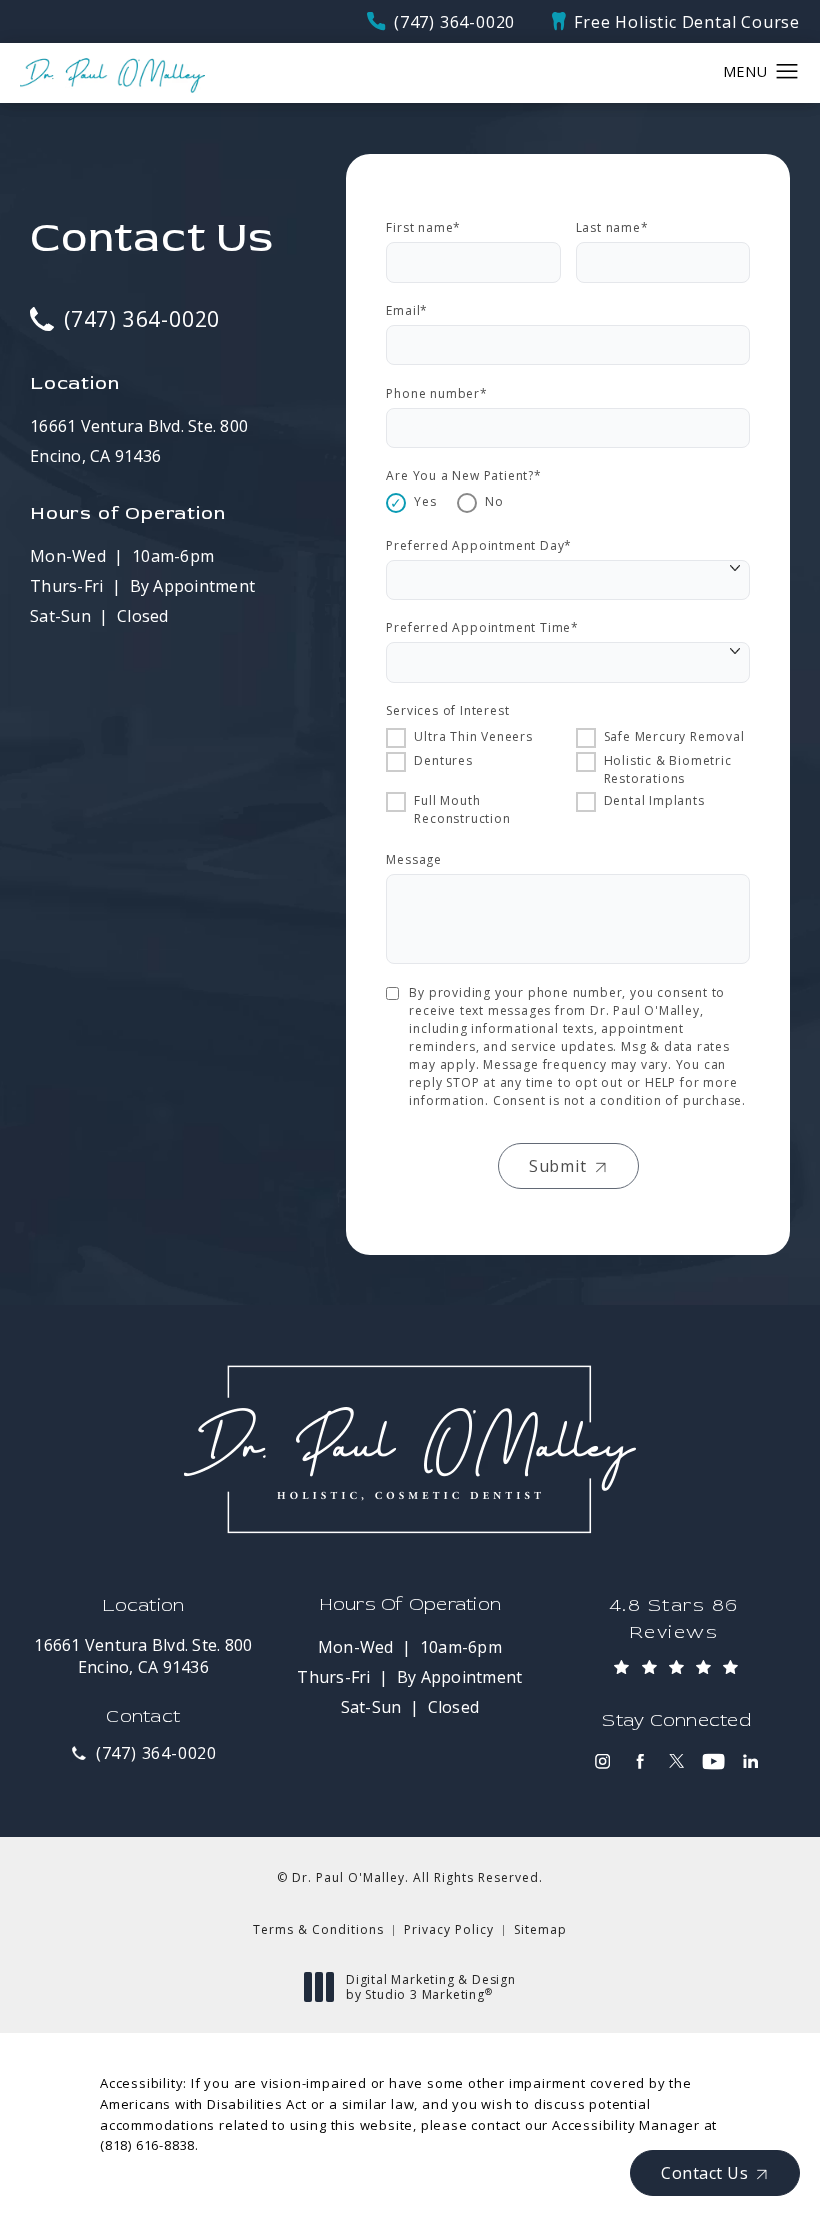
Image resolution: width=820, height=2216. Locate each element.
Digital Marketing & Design (430, 1987)
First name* (423, 227)
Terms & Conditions (318, 1929)
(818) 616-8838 (147, 2145)
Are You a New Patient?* (463, 475)
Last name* (612, 227)
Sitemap (540, 1929)
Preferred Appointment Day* (479, 545)
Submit (558, 1166)
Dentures (443, 760)
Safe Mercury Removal (674, 736)
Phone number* (436, 393)
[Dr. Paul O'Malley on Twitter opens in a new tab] (676, 1761)
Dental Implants (654, 800)
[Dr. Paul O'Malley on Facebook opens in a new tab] (639, 1761)
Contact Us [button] (704, 2173)
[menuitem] (602, 1761)
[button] (787, 72)
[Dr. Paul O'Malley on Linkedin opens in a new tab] (750, 1761)
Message (414, 859)
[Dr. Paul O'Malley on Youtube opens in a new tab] (713, 1761)
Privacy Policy (449, 1929)
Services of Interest (447, 710)
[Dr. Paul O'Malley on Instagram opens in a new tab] (602, 1761)
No (494, 501)
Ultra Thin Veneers (473, 736)
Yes (425, 501)
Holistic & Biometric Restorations (668, 769)
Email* (407, 310)
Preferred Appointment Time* (482, 627)
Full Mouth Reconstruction (462, 809)
